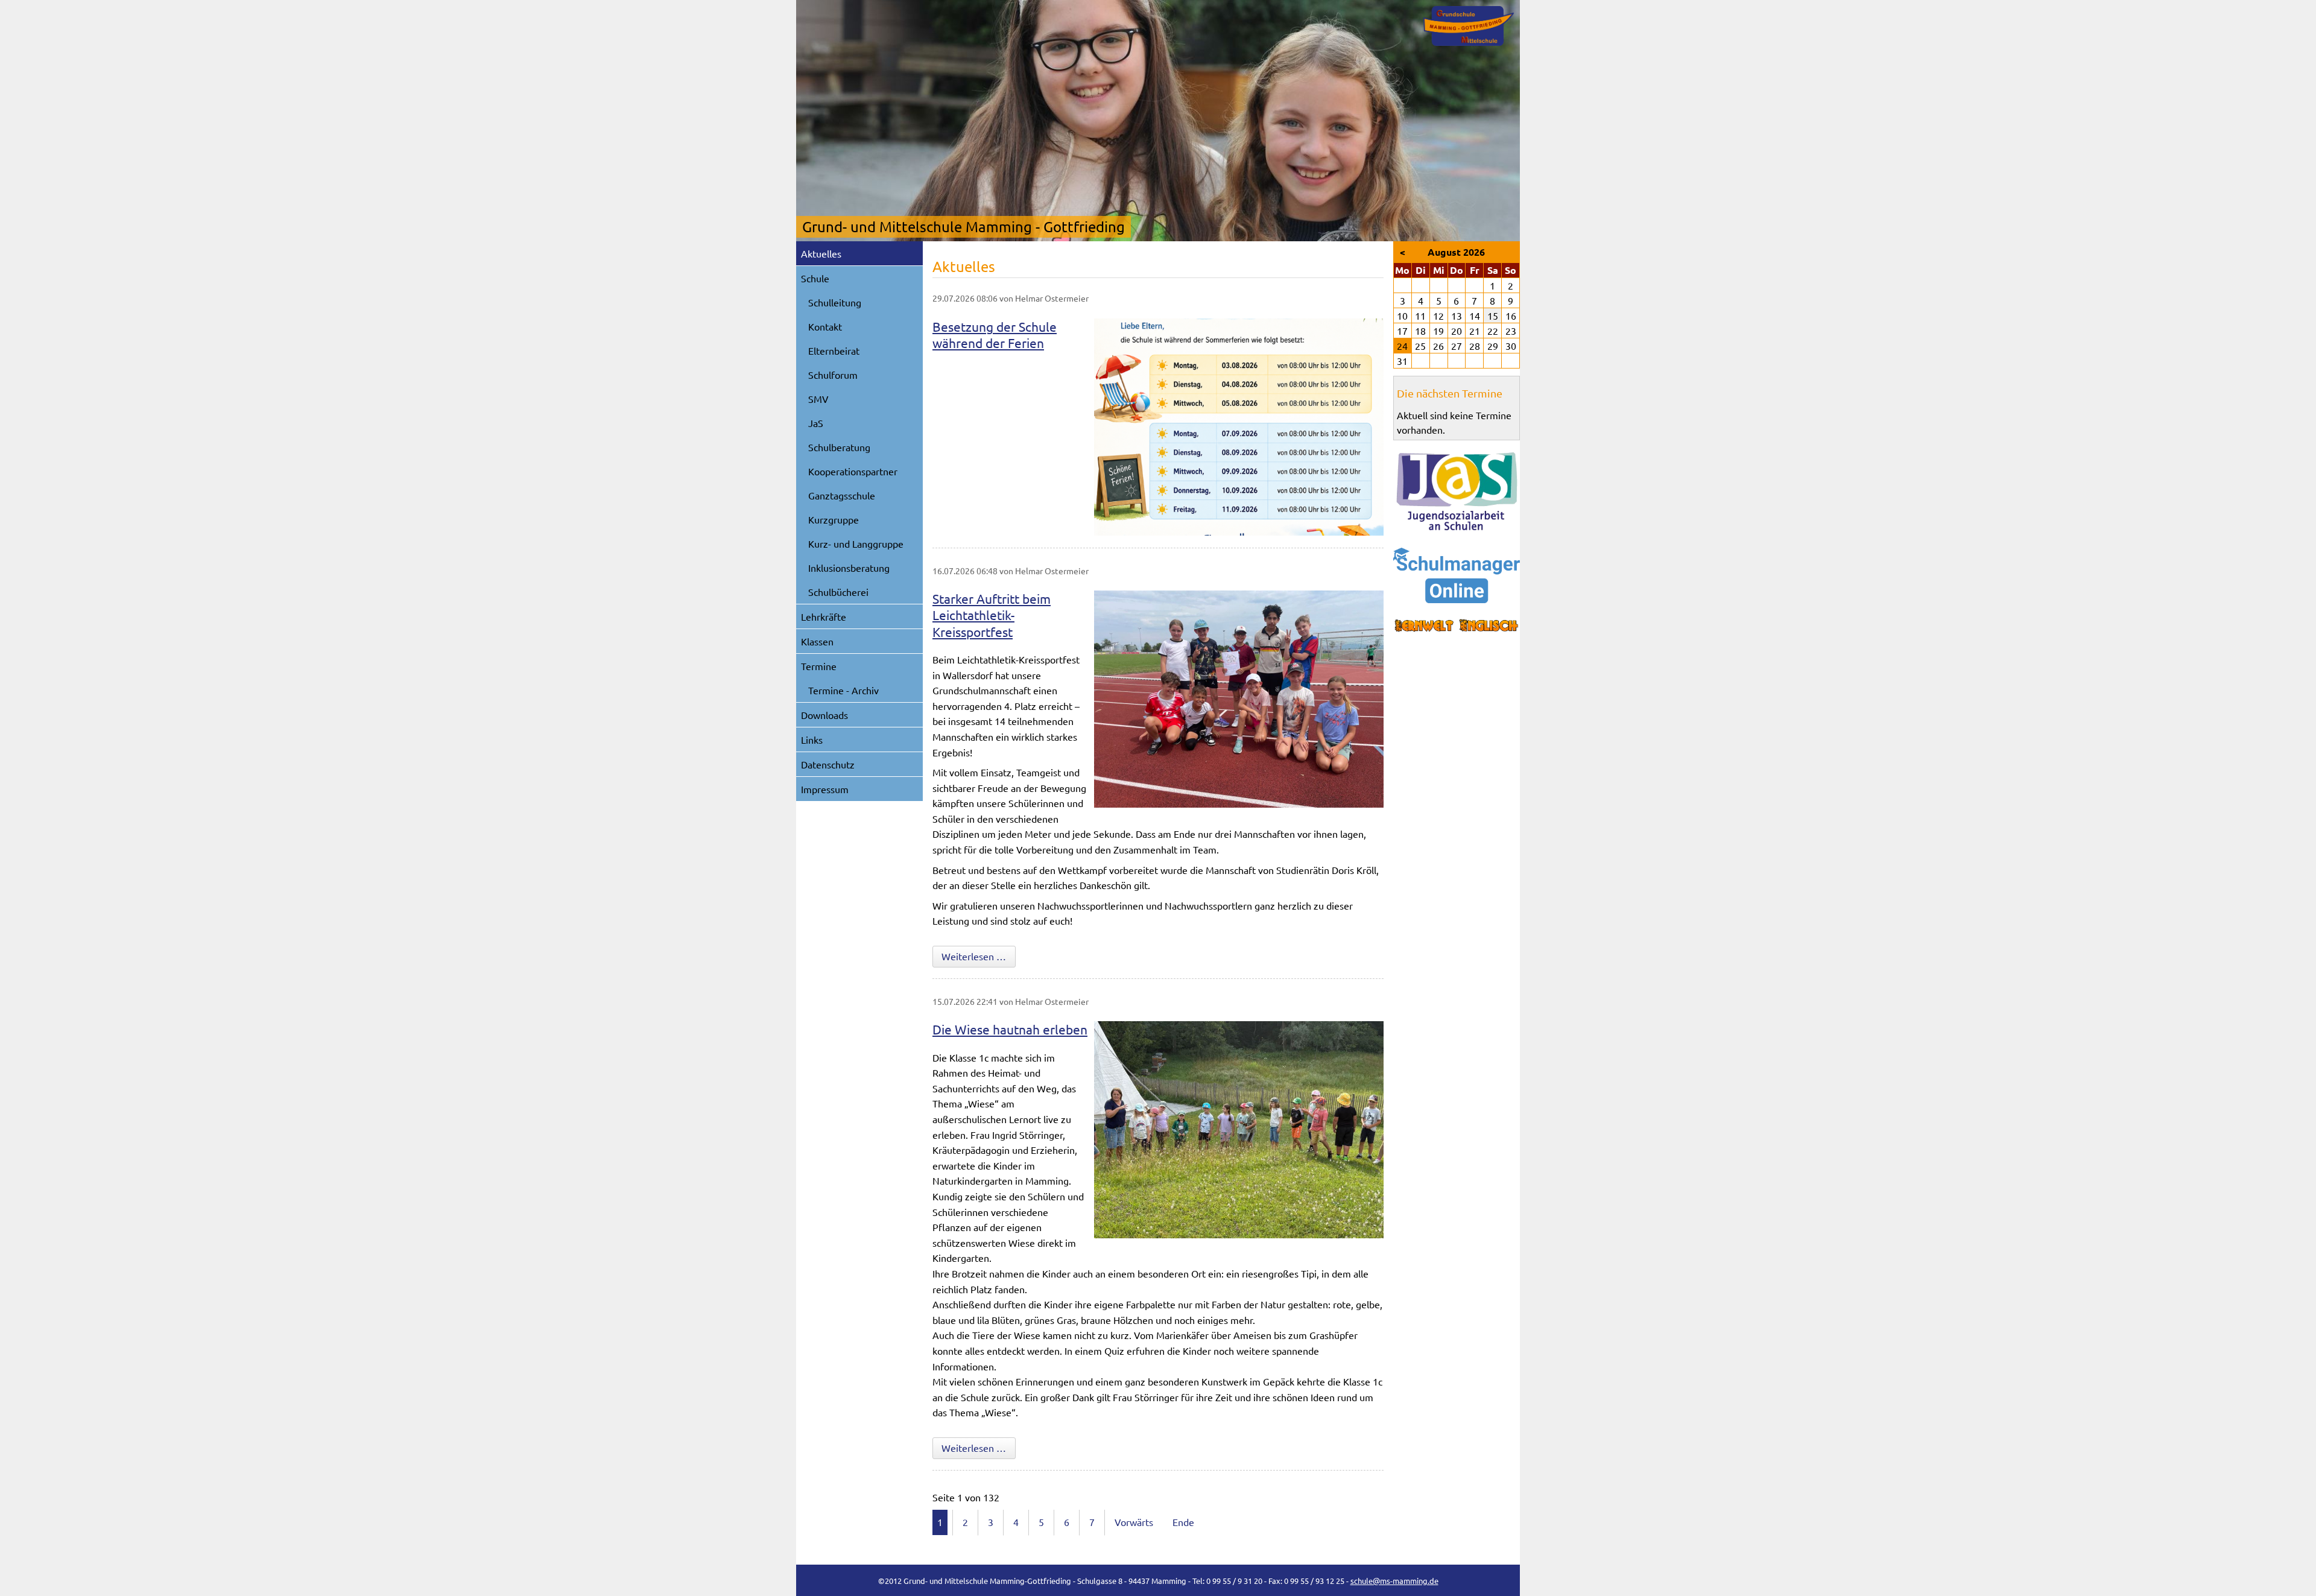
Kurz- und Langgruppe (856, 543)
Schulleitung (835, 302)
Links (812, 739)
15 (1493, 315)
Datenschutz (828, 764)
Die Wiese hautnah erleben (1010, 1029)
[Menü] (1469, 26)
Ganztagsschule (842, 495)
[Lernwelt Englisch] (1457, 626)
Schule (815, 278)
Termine (819, 666)
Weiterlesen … (979, 956)
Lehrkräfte (824, 616)
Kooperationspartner (853, 471)
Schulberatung (839, 447)
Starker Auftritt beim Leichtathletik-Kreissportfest (992, 615)
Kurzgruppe (834, 519)
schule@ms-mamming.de (1394, 1581)
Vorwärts (1134, 1522)
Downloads (824, 715)
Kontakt (825, 326)
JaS (816, 423)
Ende (1183, 1522)
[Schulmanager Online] (1457, 575)
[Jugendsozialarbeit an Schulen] (1457, 492)
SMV (818, 399)
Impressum (825, 789)
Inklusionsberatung (849, 568)
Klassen (817, 641)
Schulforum (833, 375)
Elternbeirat (834, 350)
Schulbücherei (838, 592)
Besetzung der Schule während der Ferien (995, 334)
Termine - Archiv (843, 690)
